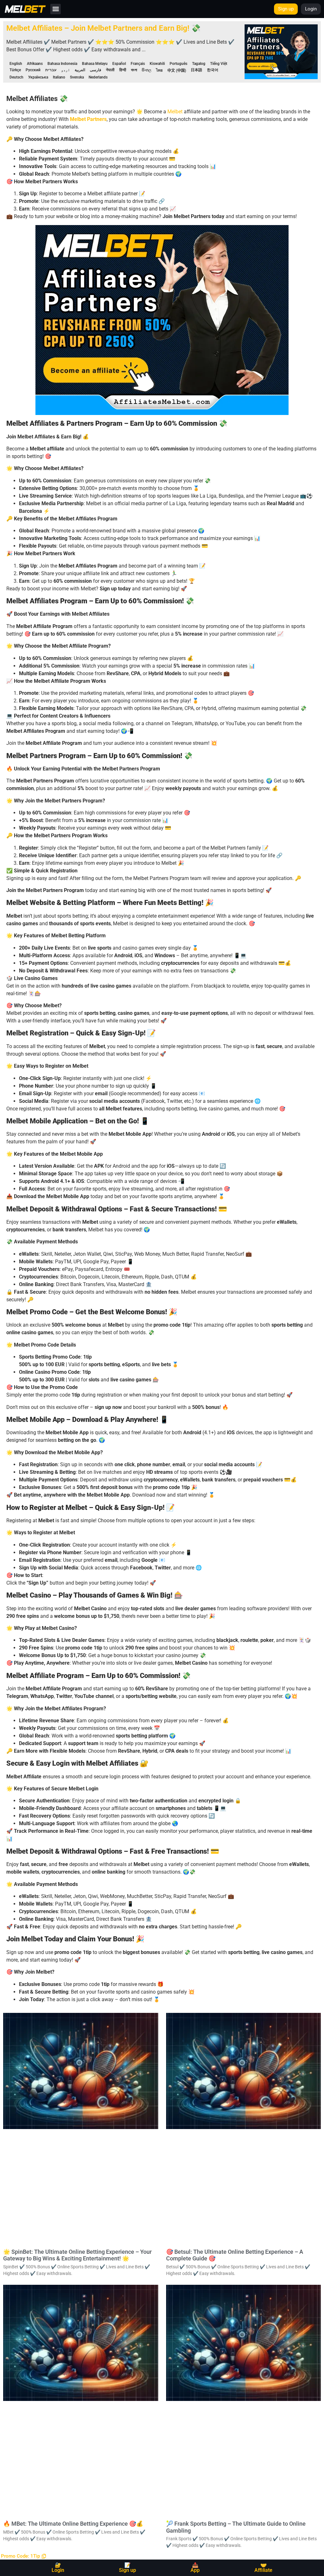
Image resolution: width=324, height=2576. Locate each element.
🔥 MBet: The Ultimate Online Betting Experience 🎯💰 (73, 2524)
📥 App (195, 2568)
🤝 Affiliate (263, 2568)
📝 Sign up (128, 2568)
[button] (56, 9)
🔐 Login (58, 2568)
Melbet (175, 112)
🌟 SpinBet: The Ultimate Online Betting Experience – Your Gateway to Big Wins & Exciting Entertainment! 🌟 (77, 2255)
